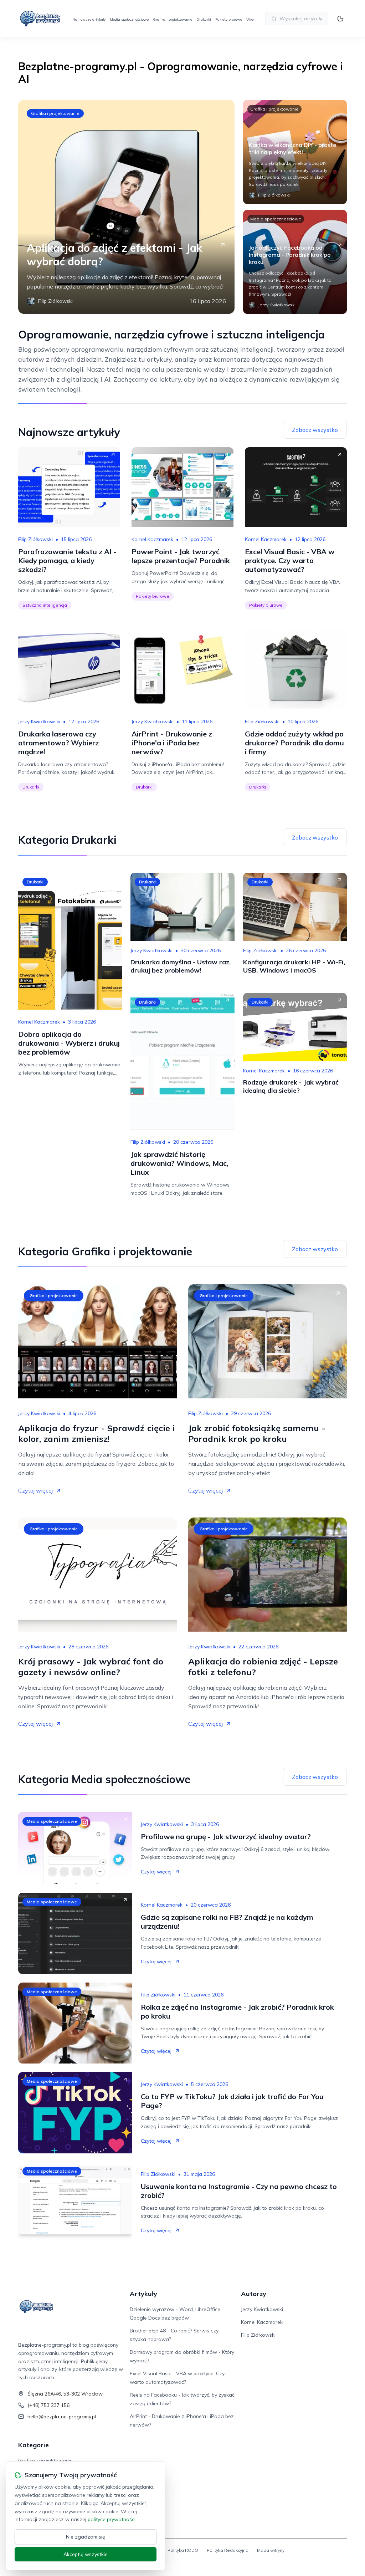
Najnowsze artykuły (89, 19)
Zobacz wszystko (315, 430)
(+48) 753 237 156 (48, 2405)
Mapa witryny (271, 2550)
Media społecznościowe (129, 19)
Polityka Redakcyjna (228, 2550)
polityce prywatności (112, 2519)
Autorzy (254, 2294)
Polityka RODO (183, 2550)
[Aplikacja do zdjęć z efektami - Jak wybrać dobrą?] (126, 207)
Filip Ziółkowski (35, 539)
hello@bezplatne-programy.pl (62, 2417)
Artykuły (143, 2294)
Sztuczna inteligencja (45, 605)
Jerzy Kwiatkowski (39, 721)
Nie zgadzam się (86, 2537)
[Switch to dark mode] (340, 19)
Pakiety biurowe (229, 19)
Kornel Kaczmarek (152, 539)
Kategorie (34, 2445)
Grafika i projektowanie (173, 19)
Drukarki (204, 19)
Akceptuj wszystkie (86, 2554)
